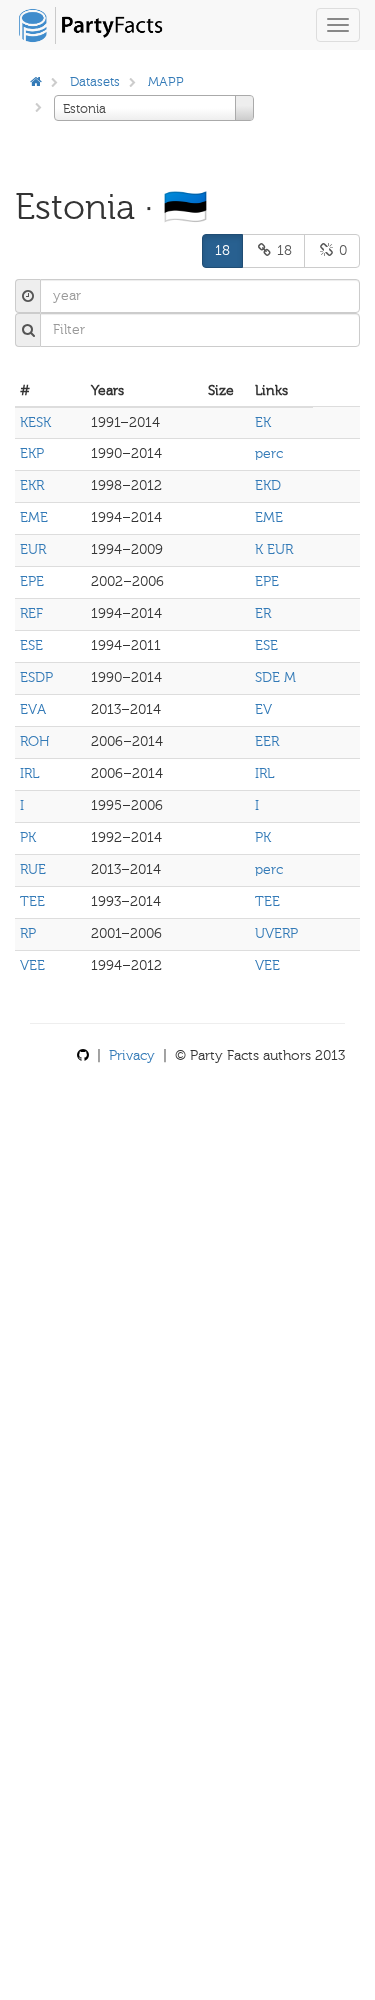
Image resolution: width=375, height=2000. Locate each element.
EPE (32, 581)
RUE (33, 869)
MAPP (166, 81)
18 (222, 250)
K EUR (274, 549)
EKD (268, 485)
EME (34, 517)
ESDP (36, 677)
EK (263, 422)
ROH (35, 741)
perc (269, 453)
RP (28, 933)
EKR (32, 485)
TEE (32, 901)
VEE (32, 965)
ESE (31, 645)
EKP (32, 453)
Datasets (95, 81)
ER (263, 613)
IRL (29, 773)
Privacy (132, 1055)
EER (267, 741)
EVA (33, 709)
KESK (35, 422)
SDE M (275, 677)
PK (28, 837)
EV (263, 709)
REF (31, 613)
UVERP (276, 933)
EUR (33, 549)
